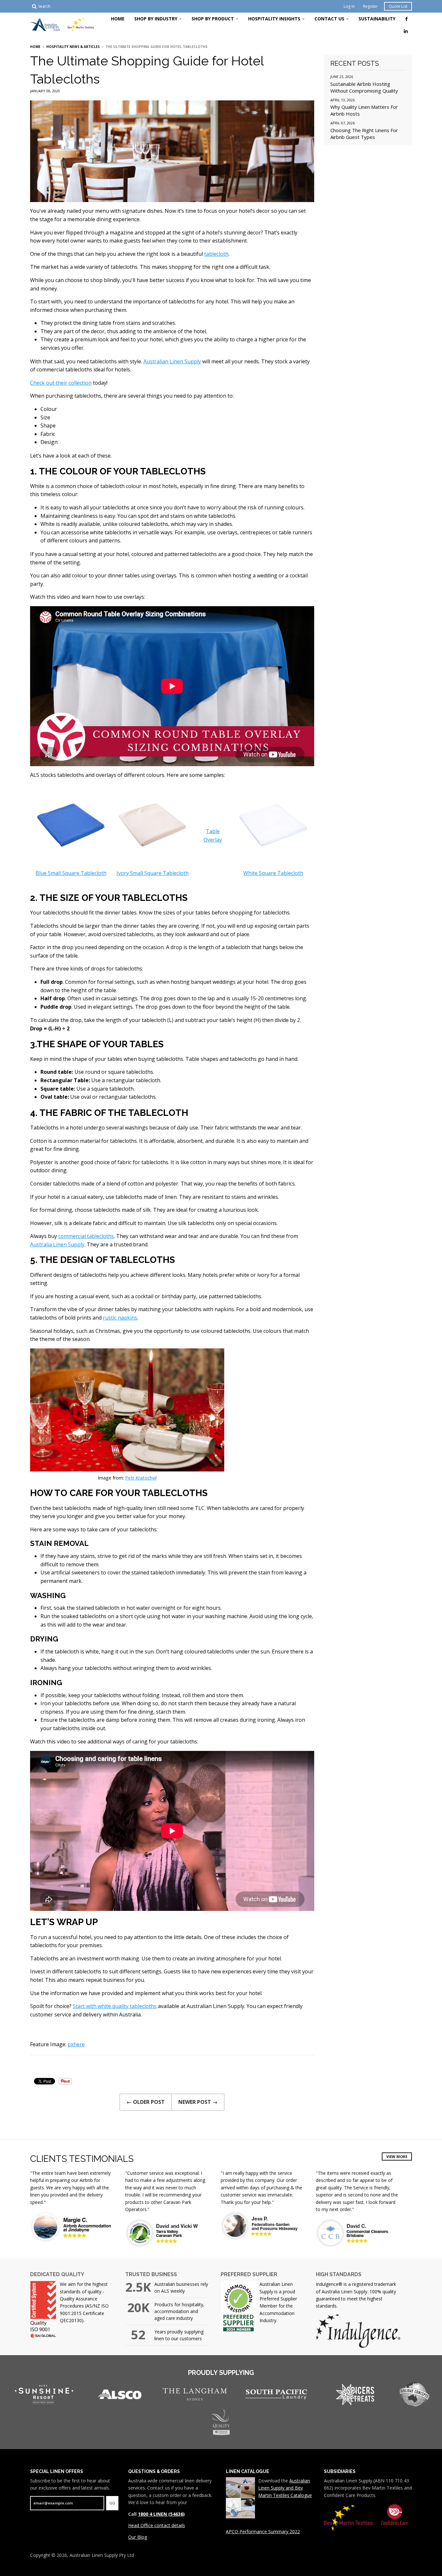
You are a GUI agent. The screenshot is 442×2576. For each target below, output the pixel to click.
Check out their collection (61, 383)
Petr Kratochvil (141, 1478)
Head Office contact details (157, 2525)
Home (118, 19)
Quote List (398, 6)
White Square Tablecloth (273, 873)
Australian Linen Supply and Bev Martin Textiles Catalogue (285, 2488)
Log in (349, 6)
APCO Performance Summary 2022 (263, 2531)
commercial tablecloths (86, 1236)
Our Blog (138, 2537)
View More (397, 2156)
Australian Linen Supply (172, 361)
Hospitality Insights (274, 19)
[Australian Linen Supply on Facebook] (406, 19)
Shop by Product (213, 19)
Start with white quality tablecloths (115, 2006)
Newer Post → (198, 2102)
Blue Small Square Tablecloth (71, 873)
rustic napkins (120, 1318)
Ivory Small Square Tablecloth (153, 873)
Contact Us (329, 19)
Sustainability (377, 19)
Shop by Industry (156, 19)
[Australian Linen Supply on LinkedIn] (406, 31)
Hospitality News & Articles (73, 47)
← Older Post (146, 2102)
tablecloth (216, 254)
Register (370, 6)
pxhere (76, 2044)
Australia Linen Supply (57, 1244)
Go (112, 2503)
